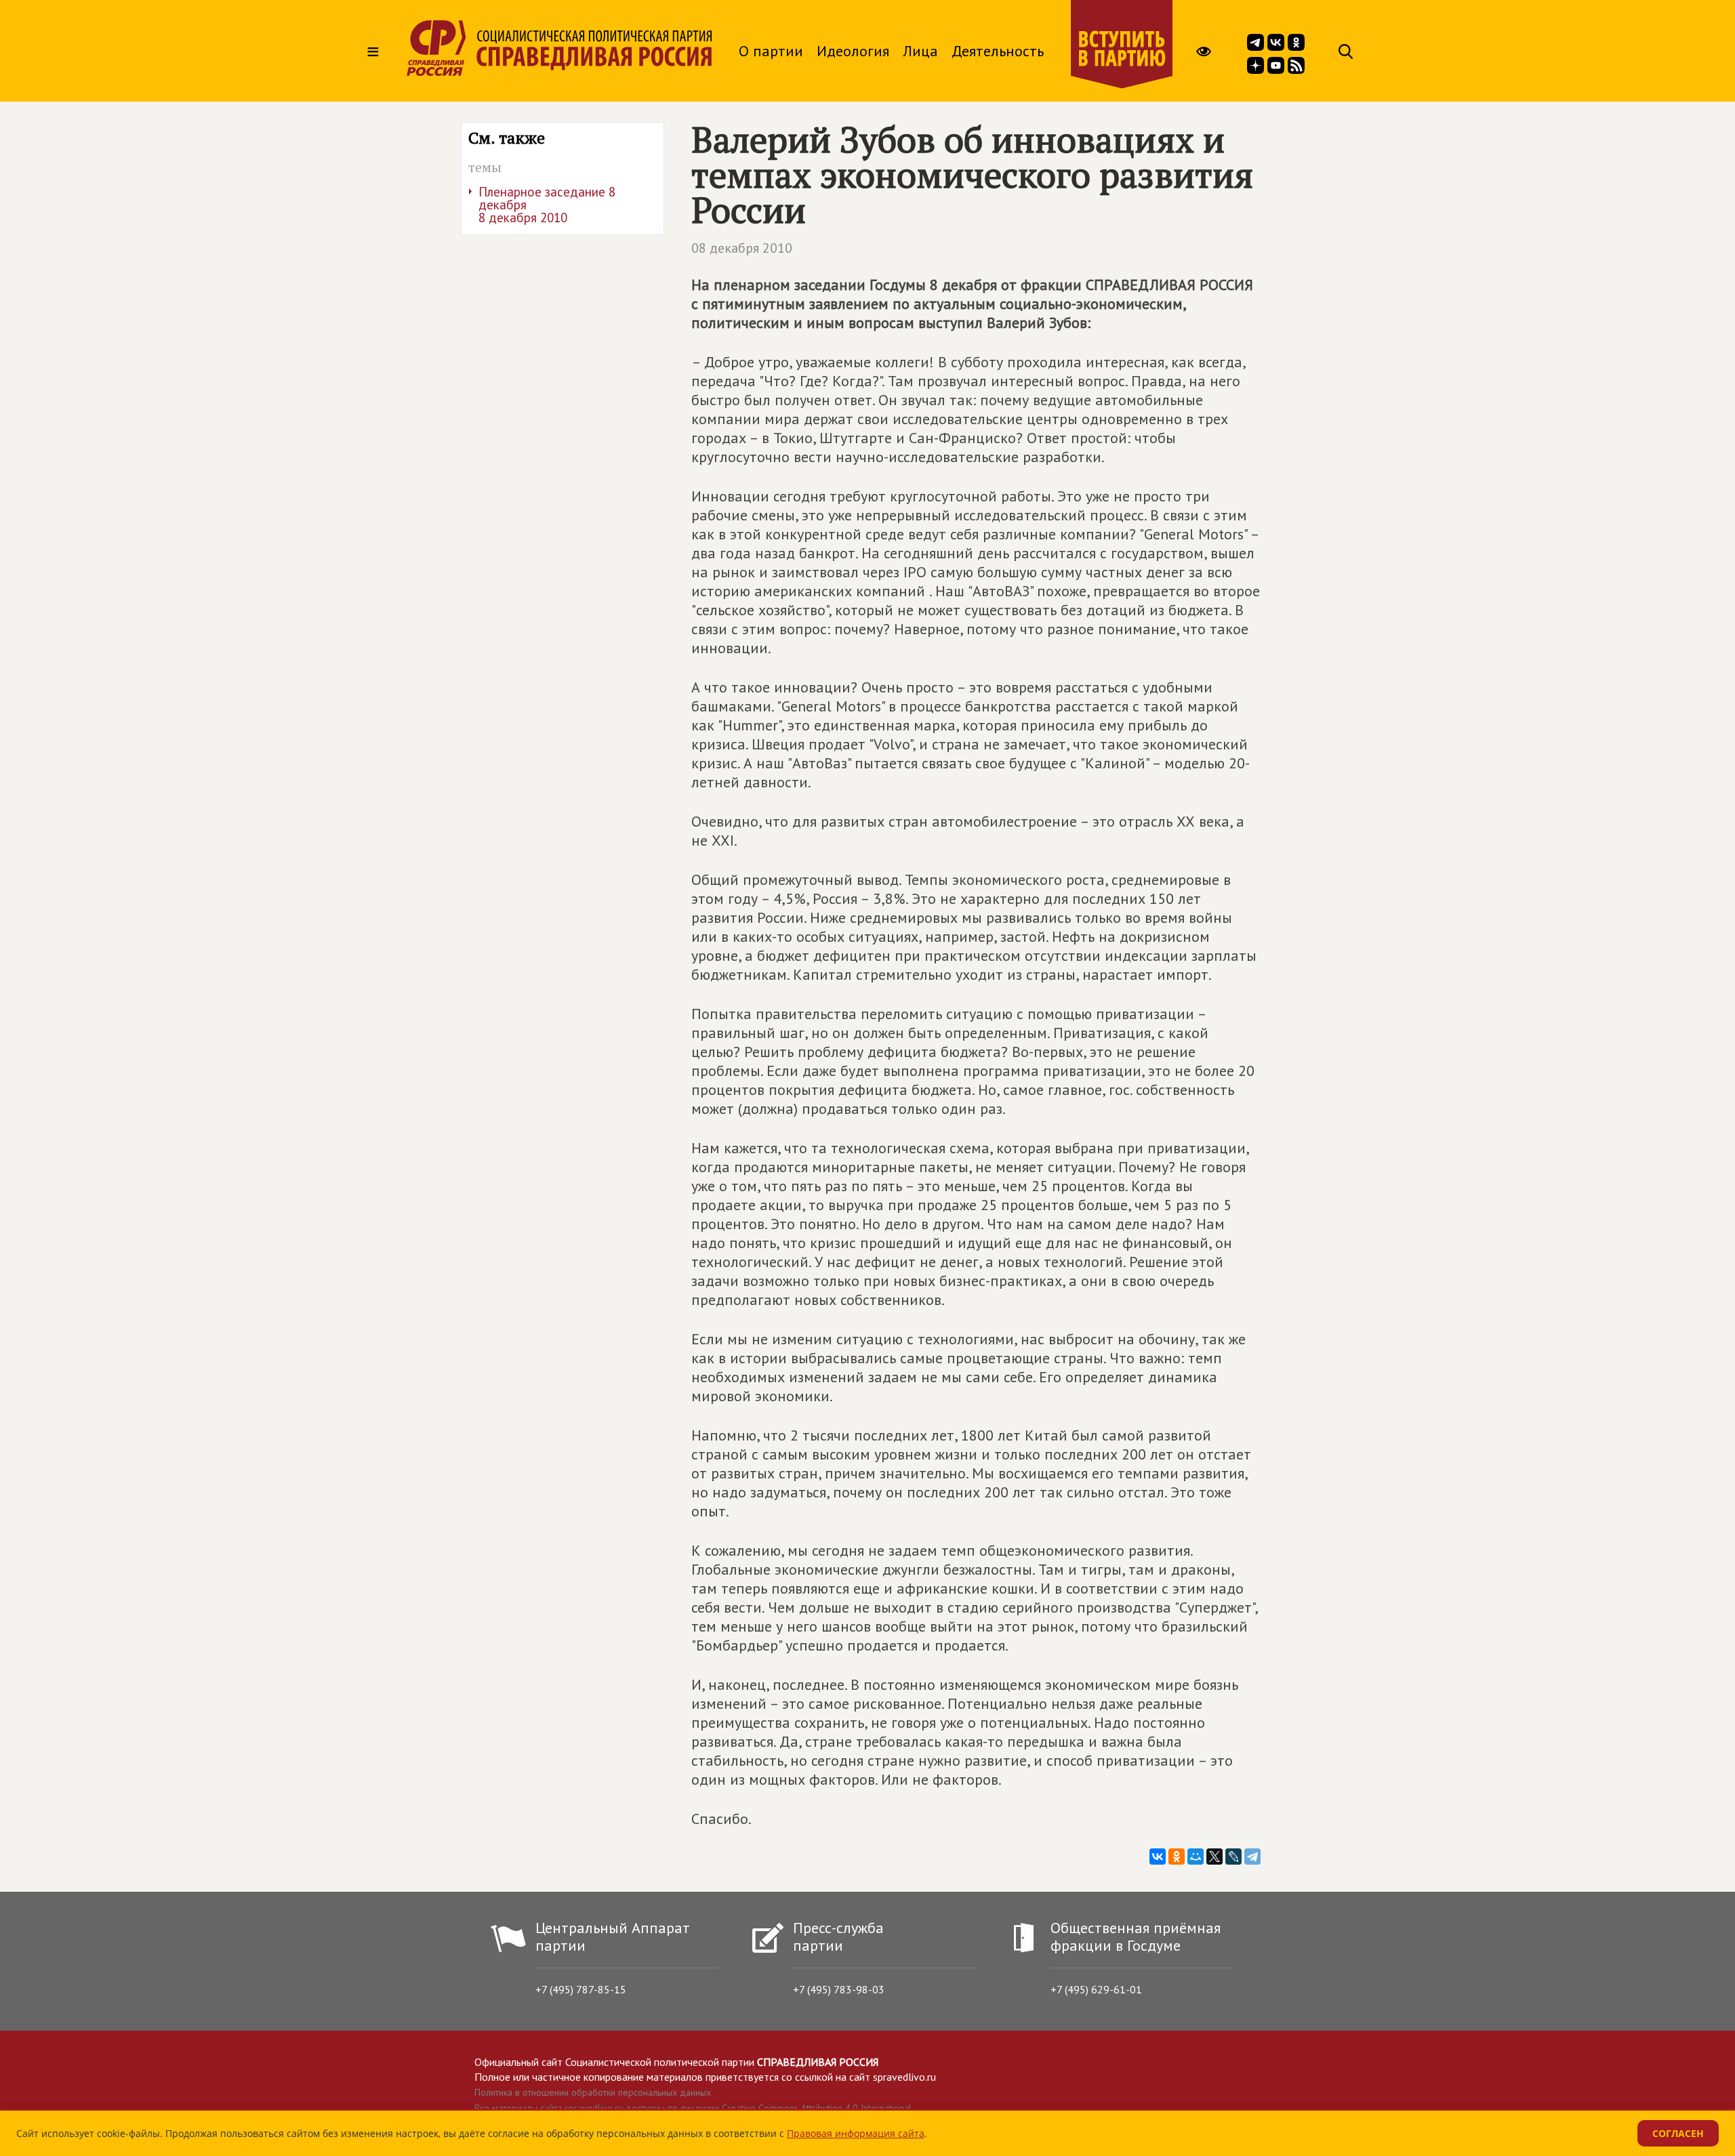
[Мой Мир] (1196, 1857)
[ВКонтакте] (1158, 1857)
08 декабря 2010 (742, 248)
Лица (920, 51)
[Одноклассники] (1177, 1857)
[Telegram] (1252, 1857)
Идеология (853, 51)
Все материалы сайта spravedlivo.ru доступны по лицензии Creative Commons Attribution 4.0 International (693, 2108)
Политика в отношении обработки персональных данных (593, 2092)
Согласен (1678, 2133)
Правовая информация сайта (856, 2133)
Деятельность (998, 51)
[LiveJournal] (1233, 1857)
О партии (771, 51)
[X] (1214, 1857)
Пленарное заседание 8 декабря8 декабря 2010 (547, 205)
